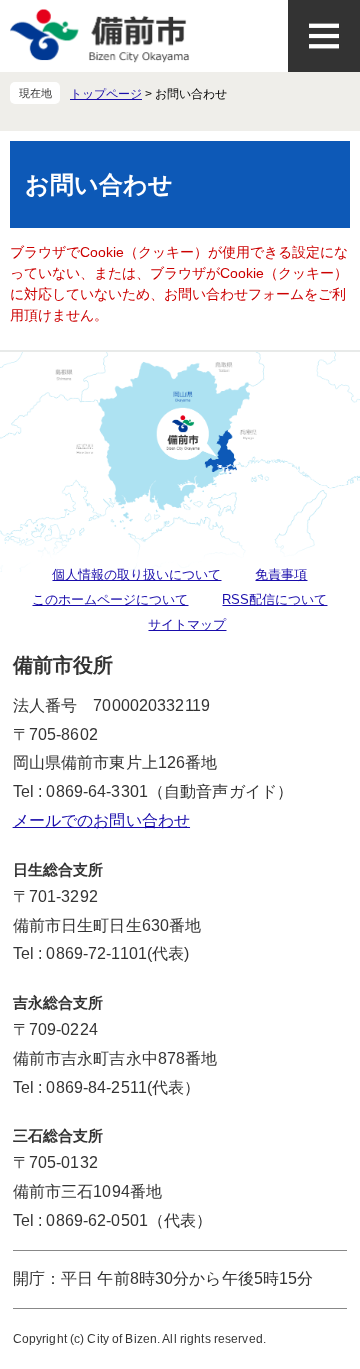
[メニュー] (324, 36)
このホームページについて (110, 599)
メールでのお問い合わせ (101, 820)
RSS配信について (274, 599)
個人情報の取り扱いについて (136, 574)
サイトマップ (187, 624)
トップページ (106, 94)
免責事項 (281, 574)
